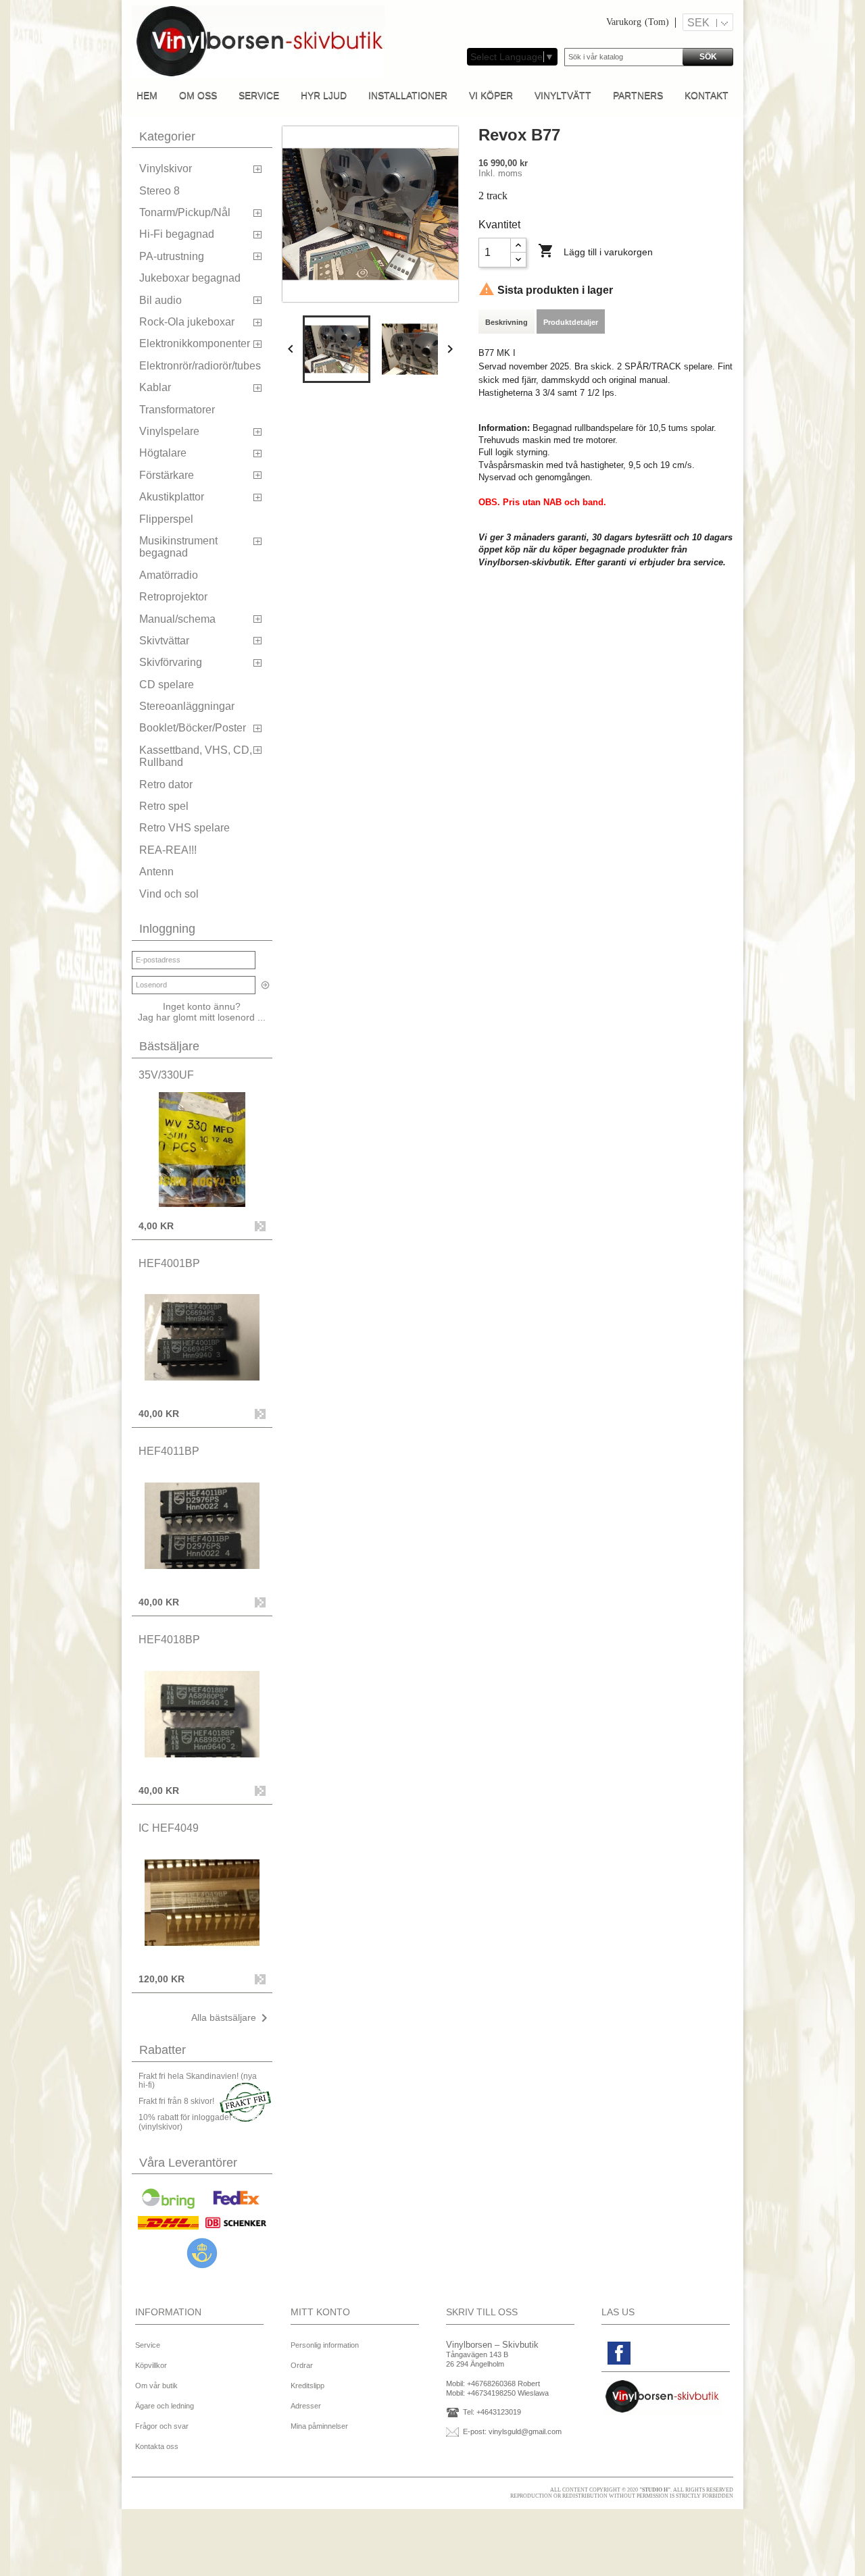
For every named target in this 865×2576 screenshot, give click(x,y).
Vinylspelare (169, 431)
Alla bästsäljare (232, 2018)
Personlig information (325, 2345)
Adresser (306, 2406)
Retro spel (164, 806)
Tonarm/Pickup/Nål (185, 212)
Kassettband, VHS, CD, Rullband (196, 756)
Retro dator (166, 784)
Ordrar (302, 2365)
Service (259, 95)
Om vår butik (156, 2386)
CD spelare (167, 685)
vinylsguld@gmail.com (525, 2431)
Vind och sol (169, 894)
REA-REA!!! (168, 850)
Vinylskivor (166, 169)
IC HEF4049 (169, 1828)
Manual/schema (177, 619)
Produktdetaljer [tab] (571, 322)
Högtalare (163, 453)
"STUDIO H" (655, 2490)
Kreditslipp (307, 2386)
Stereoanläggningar (187, 706)
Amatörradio (169, 575)
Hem (147, 95)
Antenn (156, 872)
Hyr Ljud (324, 95)
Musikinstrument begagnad (178, 547)
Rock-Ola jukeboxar (187, 322)
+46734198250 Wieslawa (508, 2393)
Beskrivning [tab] (506, 322)
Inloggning (167, 929)
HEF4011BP (169, 1451)
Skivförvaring (171, 662)
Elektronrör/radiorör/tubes (200, 366)
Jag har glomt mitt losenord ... (202, 1017)
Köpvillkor (151, 2365)
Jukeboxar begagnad (190, 278)
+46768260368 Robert (503, 2384)
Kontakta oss (157, 2446)
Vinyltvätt (563, 95)
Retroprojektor (173, 597)
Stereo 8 (159, 191)
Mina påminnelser (319, 2426)
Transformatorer (177, 410)
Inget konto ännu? (202, 1006)
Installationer (408, 95)
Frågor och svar (162, 2426)
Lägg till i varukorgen (595, 251)
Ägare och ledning (165, 2406)
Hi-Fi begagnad (177, 234)
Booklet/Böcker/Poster (193, 728)
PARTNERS (638, 95)
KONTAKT (707, 95)
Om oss (198, 95)
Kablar (155, 387)
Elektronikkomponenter (195, 343)
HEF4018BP (169, 1640)
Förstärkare (167, 475)
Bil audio (160, 300)
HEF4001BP (169, 1263)
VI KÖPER (491, 95)
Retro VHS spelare (184, 828)
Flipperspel (166, 519)
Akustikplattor (172, 497)
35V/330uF (166, 1075)
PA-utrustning (172, 256)
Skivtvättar (164, 641)
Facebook (619, 2353)
